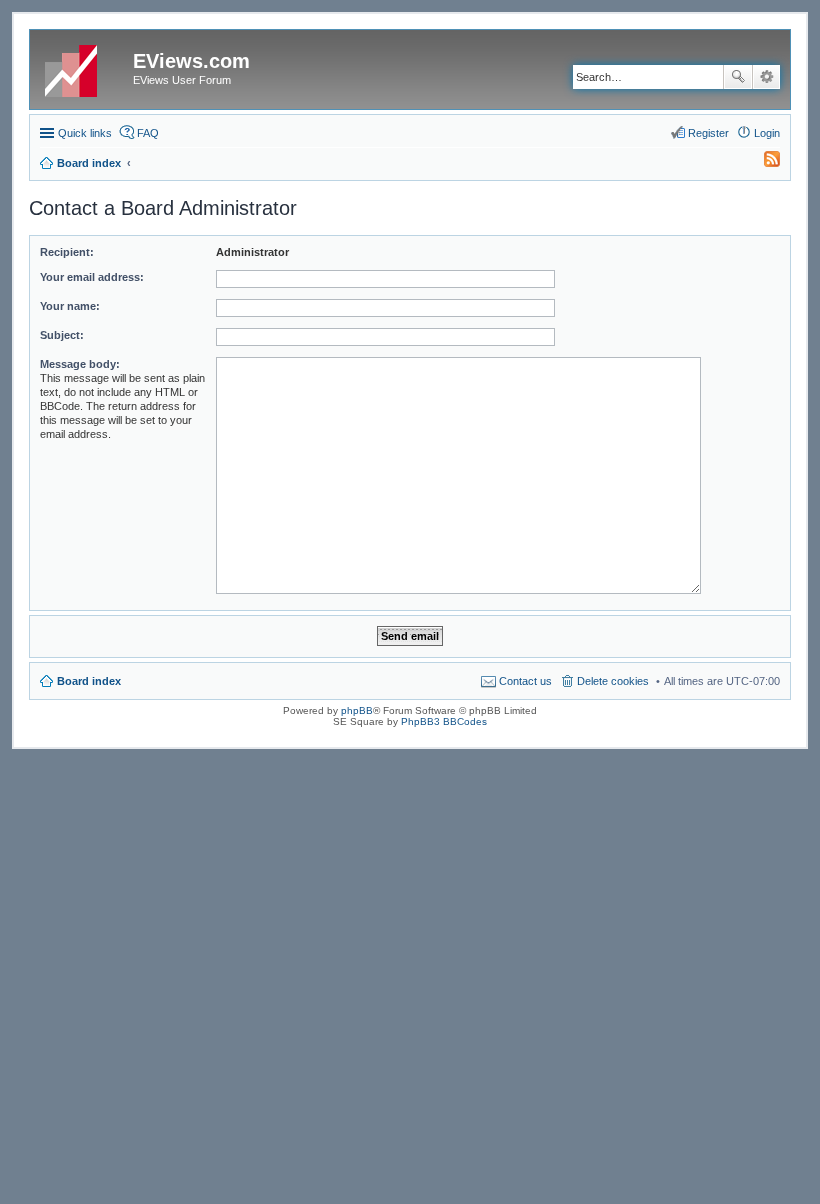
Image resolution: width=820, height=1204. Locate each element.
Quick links (85, 133)
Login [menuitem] (767, 133)
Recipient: (67, 252)
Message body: (80, 364)
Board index (89, 681)
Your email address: (92, 277)
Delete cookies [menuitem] (613, 681)
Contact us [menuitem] (525, 681)
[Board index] (84, 67)
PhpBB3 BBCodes (444, 721)
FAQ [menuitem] (148, 133)
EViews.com (191, 61)
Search (738, 77)
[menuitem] (763, 163)
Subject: (62, 335)
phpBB (357, 710)
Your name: (70, 306)
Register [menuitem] (708, 133)
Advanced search (766, 77)
